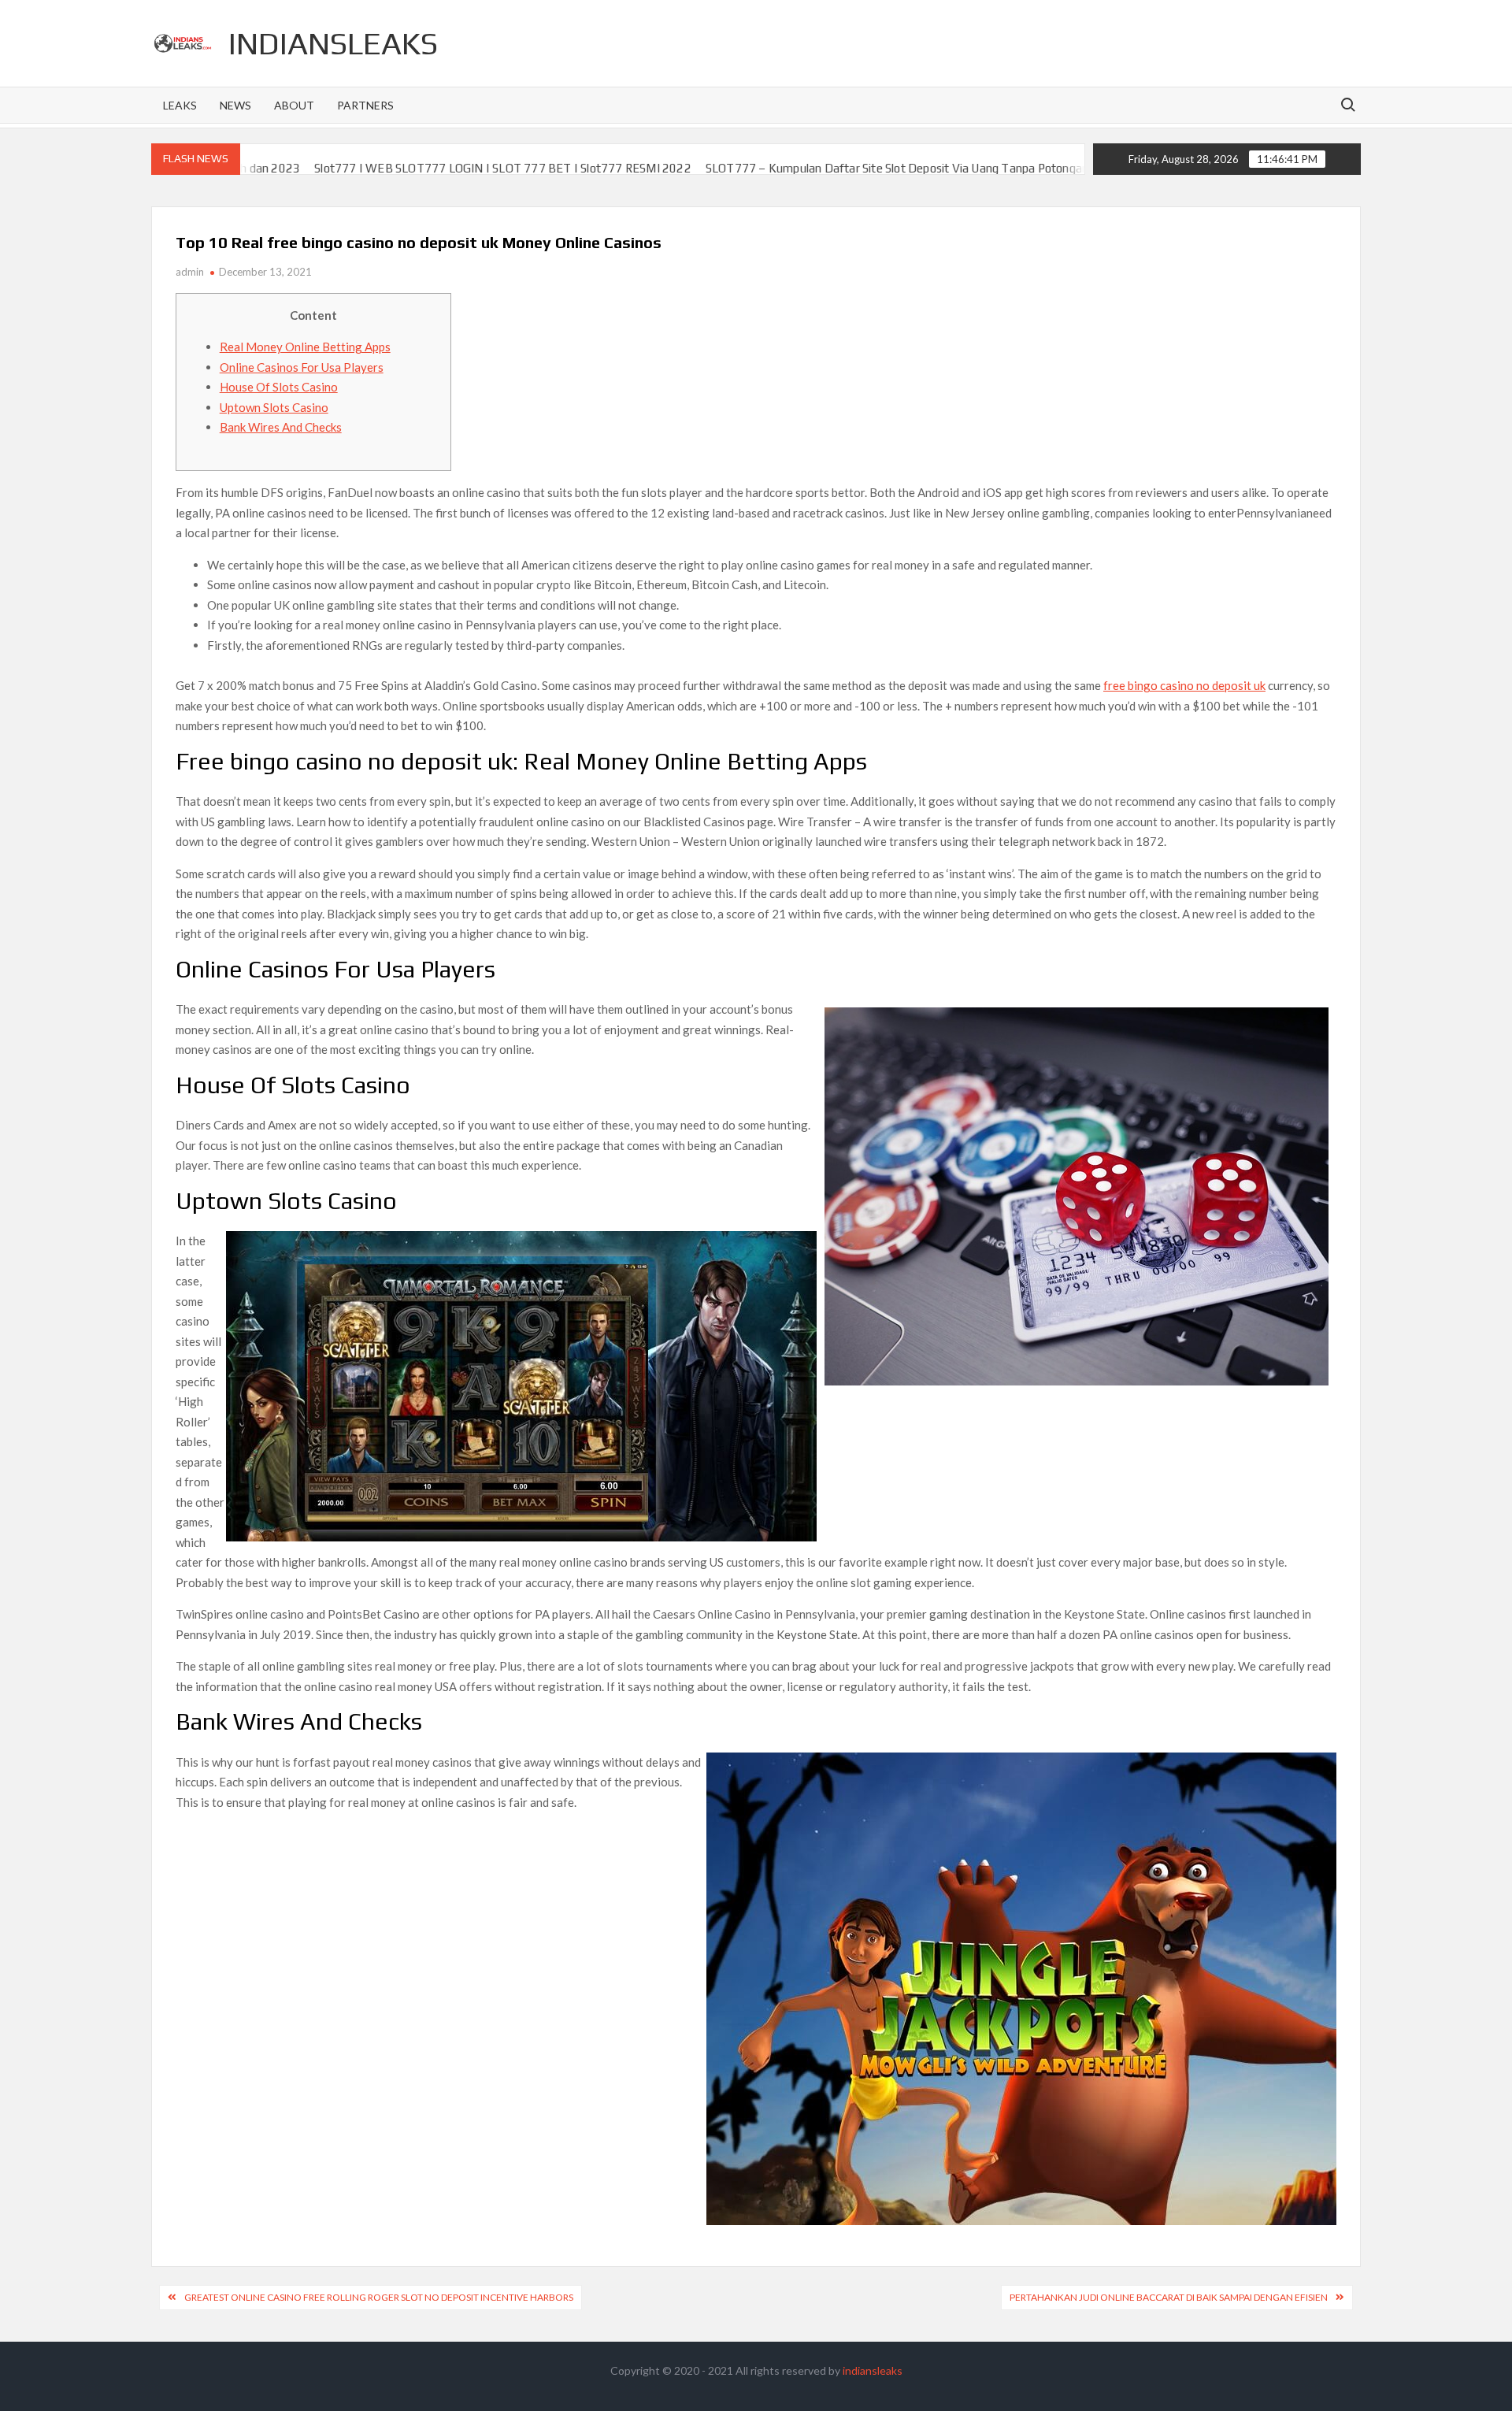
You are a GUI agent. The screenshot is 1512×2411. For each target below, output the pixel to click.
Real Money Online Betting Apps (305, 347)
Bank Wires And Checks (281, 427)
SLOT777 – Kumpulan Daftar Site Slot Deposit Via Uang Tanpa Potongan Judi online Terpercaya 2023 (847, 168)
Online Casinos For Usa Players (302, 367)
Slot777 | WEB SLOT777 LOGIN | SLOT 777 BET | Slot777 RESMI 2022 (378, 168)
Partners (365, 105)
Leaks (180, 105)
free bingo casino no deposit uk (1184, 685)
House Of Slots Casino (279, 387)
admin (190, 272)
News (235, 105)
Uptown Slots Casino (274, 407)
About (294, 105)
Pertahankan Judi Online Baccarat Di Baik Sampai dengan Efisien (1169, 2297)
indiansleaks (333, 43)
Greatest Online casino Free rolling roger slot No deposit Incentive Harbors (379, 2297)
